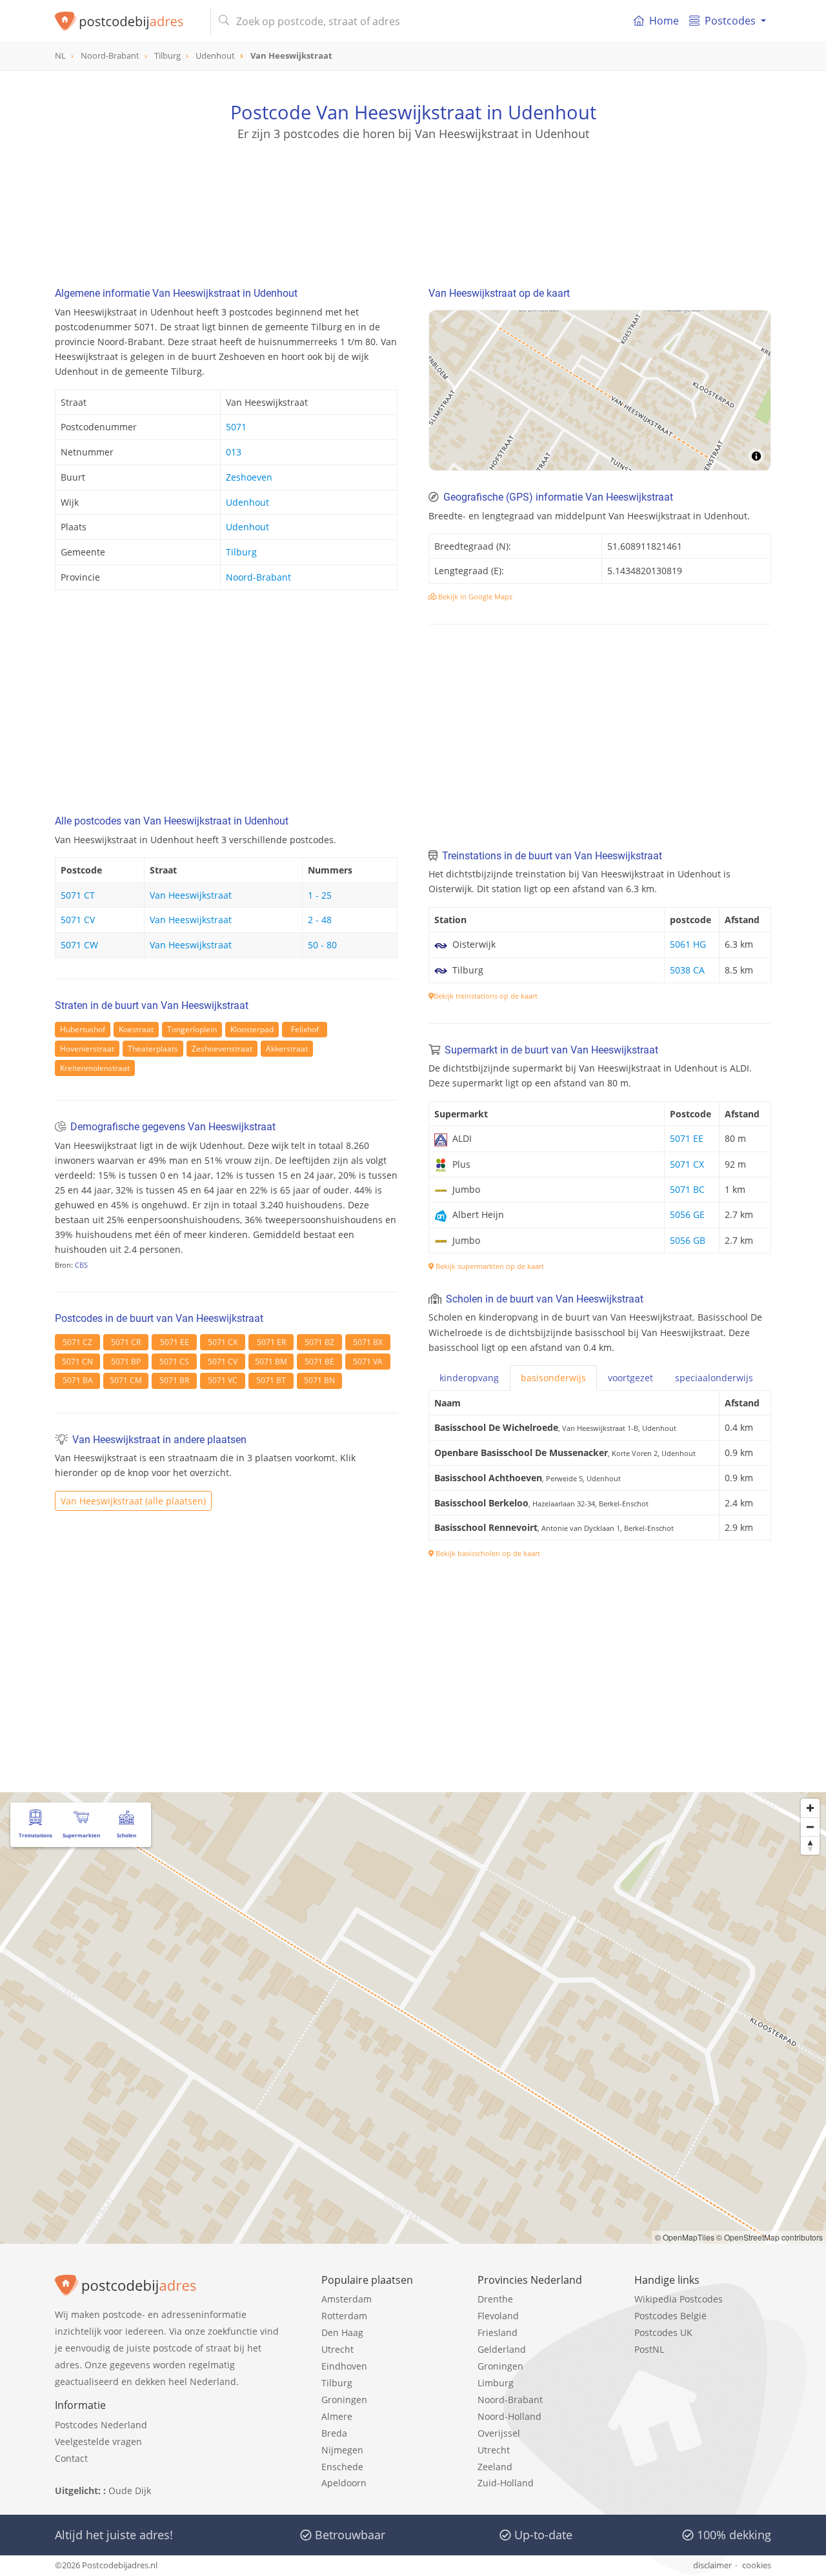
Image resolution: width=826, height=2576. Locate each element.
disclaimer (712, 2565)
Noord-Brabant (258, 577)
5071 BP (126, 1362)
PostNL (649, 2349)
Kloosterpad (252, 1029)
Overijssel (499, 2433)
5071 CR (126, 1342)
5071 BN (319, 1380)
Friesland (498, 2332)
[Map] (600, 390)
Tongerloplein (192, 1029)
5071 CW (79, 945)
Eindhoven (344, 2366)
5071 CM (126, 1380)
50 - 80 (322, 945)
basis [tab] (553, 1378)
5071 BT (271, 1380)
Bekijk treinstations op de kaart (486, 996)
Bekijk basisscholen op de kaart (487, 1553)
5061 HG (688, 944)
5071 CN (77, 1362)
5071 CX (223, 1342)
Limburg (496, 2383)
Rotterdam (344, 2316)
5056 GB (688, 1240)
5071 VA (368, 1362)
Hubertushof (83, 1029)
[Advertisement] (413, 200)
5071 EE (175, 1342)
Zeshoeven (249, 477)
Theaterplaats (153, 1049)
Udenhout (247, 502)
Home (664, 21)
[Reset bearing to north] (810, 1845)
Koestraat (136, 1029)
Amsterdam (347, 2299)
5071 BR (174, 1380)
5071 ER (271, 1342)
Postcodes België (670, 2316)
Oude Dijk (130, 2491)
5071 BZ (319, 1342)
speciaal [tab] (714, 1378)
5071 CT (78, 895)
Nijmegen (342, 2450)
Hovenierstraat (87, 1049)
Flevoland (498, 2316)
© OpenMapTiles (685, 2237)
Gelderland (502, 2349)
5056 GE (687, 1214)
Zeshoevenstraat (222, 1049)
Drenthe (495, 2299)
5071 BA (78, 1380)
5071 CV (78, 920)
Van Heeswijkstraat (191, 895)
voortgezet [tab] (630, 1378)
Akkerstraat (287, 1049)
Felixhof (305, 1029)
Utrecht (337, 2349)
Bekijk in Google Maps (474, 596)
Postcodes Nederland (101, 2425)
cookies (757, 2565)
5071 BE (319, 1362)
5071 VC (223, 1380)
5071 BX (368, 1342)
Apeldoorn (344, 2483)
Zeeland (495, 2467)
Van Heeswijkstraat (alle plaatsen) (133, 1501)
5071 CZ (77, 1342)
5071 (236, 427)
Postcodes (730, 21)
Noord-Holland (509, 2416)
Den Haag (342, 2332)
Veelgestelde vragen (98, 2441)
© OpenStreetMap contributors (770, 2237)
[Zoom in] (810, 1808)
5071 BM (271, 1362)
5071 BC (687, 1189)
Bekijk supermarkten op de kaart (489, 1266)
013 (234, 452)
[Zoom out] (810, 1827)
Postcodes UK (663, 2332)
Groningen (344, 2400)
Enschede (342, 2467)
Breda (334, 2433)
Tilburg (241, 552)
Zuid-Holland (506, 2483)
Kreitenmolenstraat (95, 1068)
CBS (81, 1265)
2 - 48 (320, 920)
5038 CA (687, 970)
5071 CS (174, 1362)
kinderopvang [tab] (469, 1378)
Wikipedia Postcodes (679, 2299)
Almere (337, 2416)
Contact (71, 2458)
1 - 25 (320, 895)
